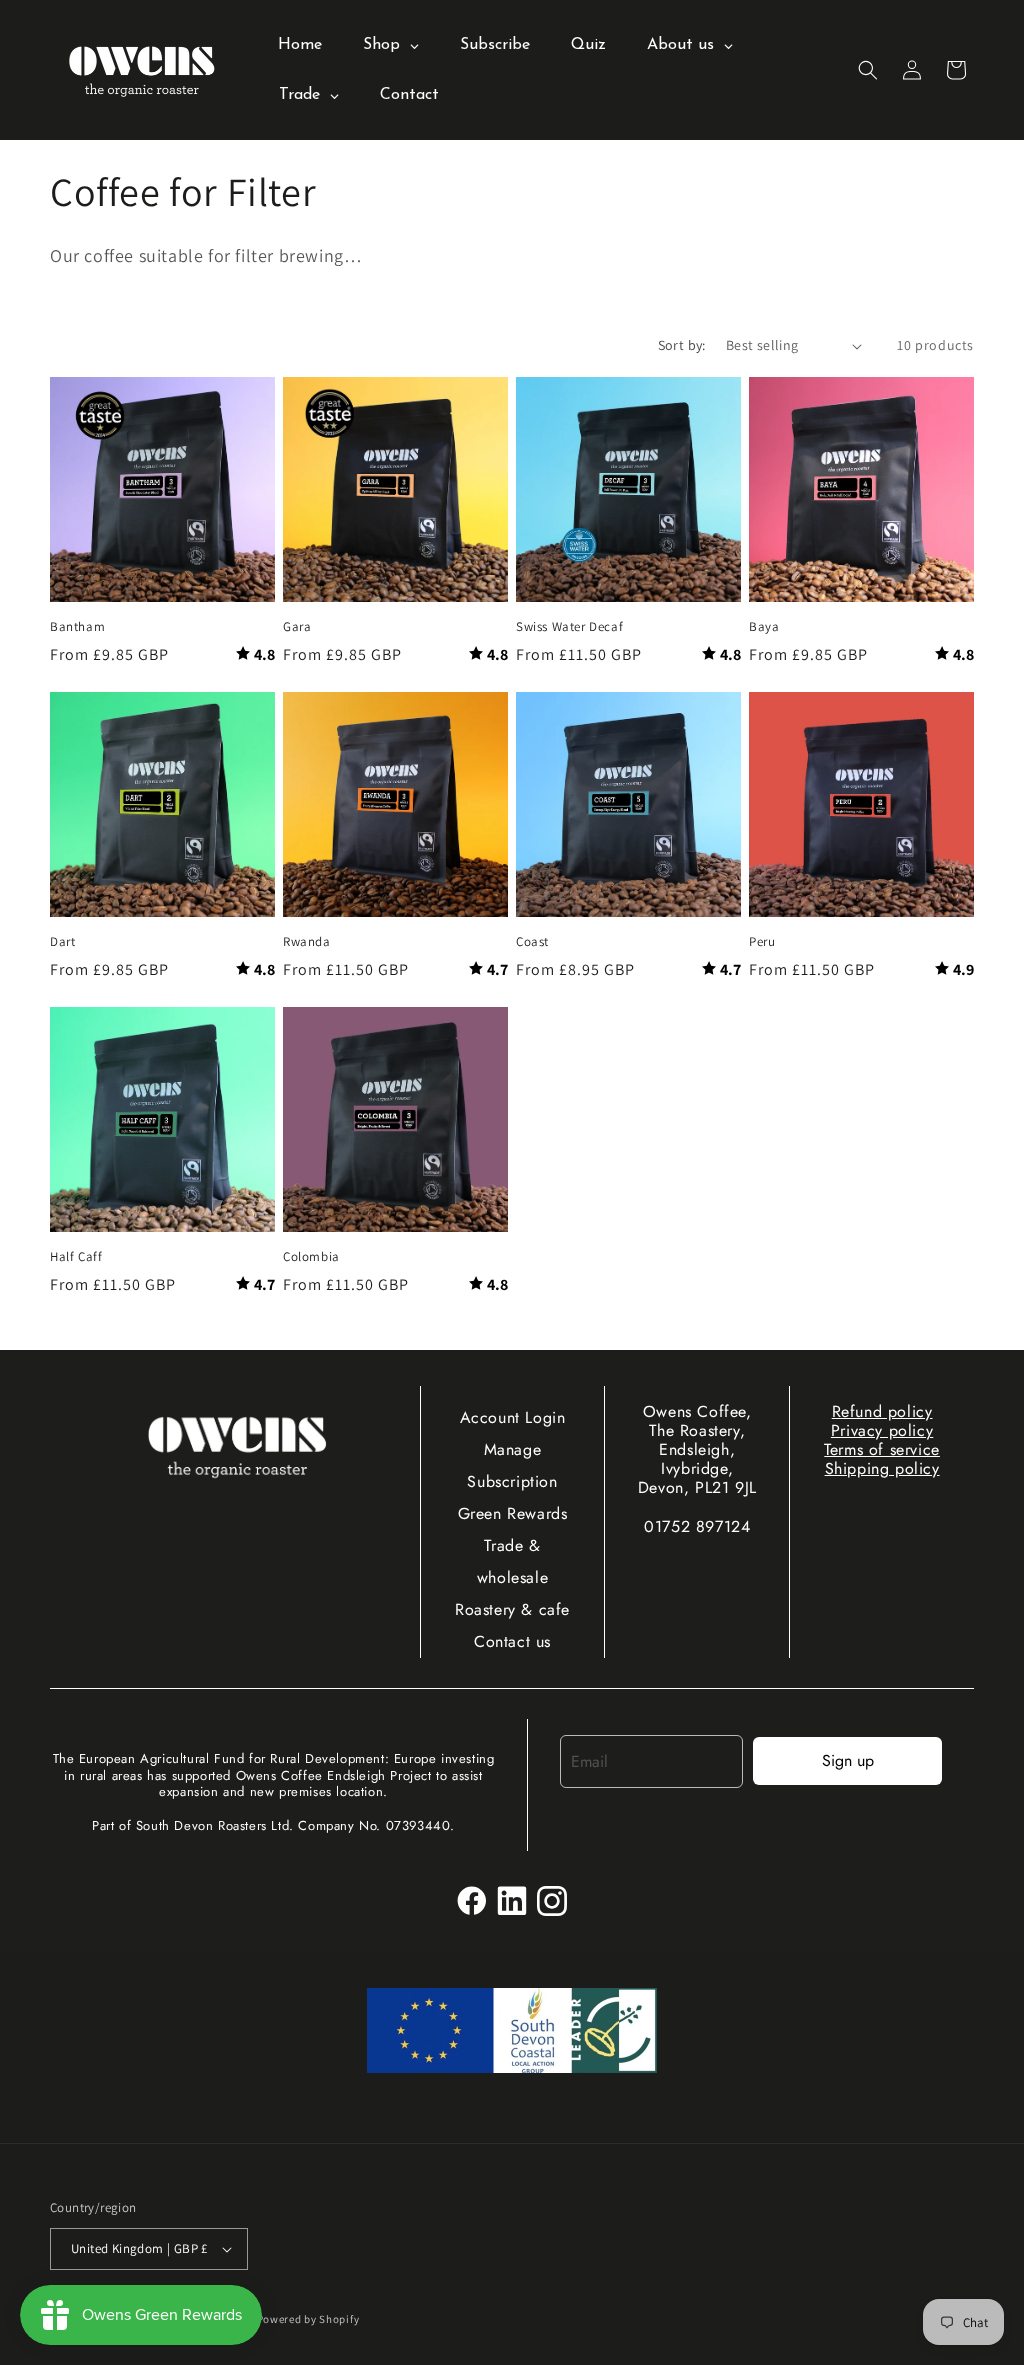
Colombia (311, 1257)
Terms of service (882, 1449)
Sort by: (682, 345)
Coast (532, 942)
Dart (62, 942)
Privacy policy (882, 1430)
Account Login (513, 1417)
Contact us (512, 1641)
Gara (297, 627)
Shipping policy (882, 1468)
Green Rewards (513, 1513)
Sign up (848, 1760)
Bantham (77, 627)
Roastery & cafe (512, 1609)
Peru (762, 942)
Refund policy (882, 1411)
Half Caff (76, 1257)
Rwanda (307, 942)
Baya (764, 627)
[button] (868, 70)
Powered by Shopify (308, 2319)
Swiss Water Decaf (569, 627)
